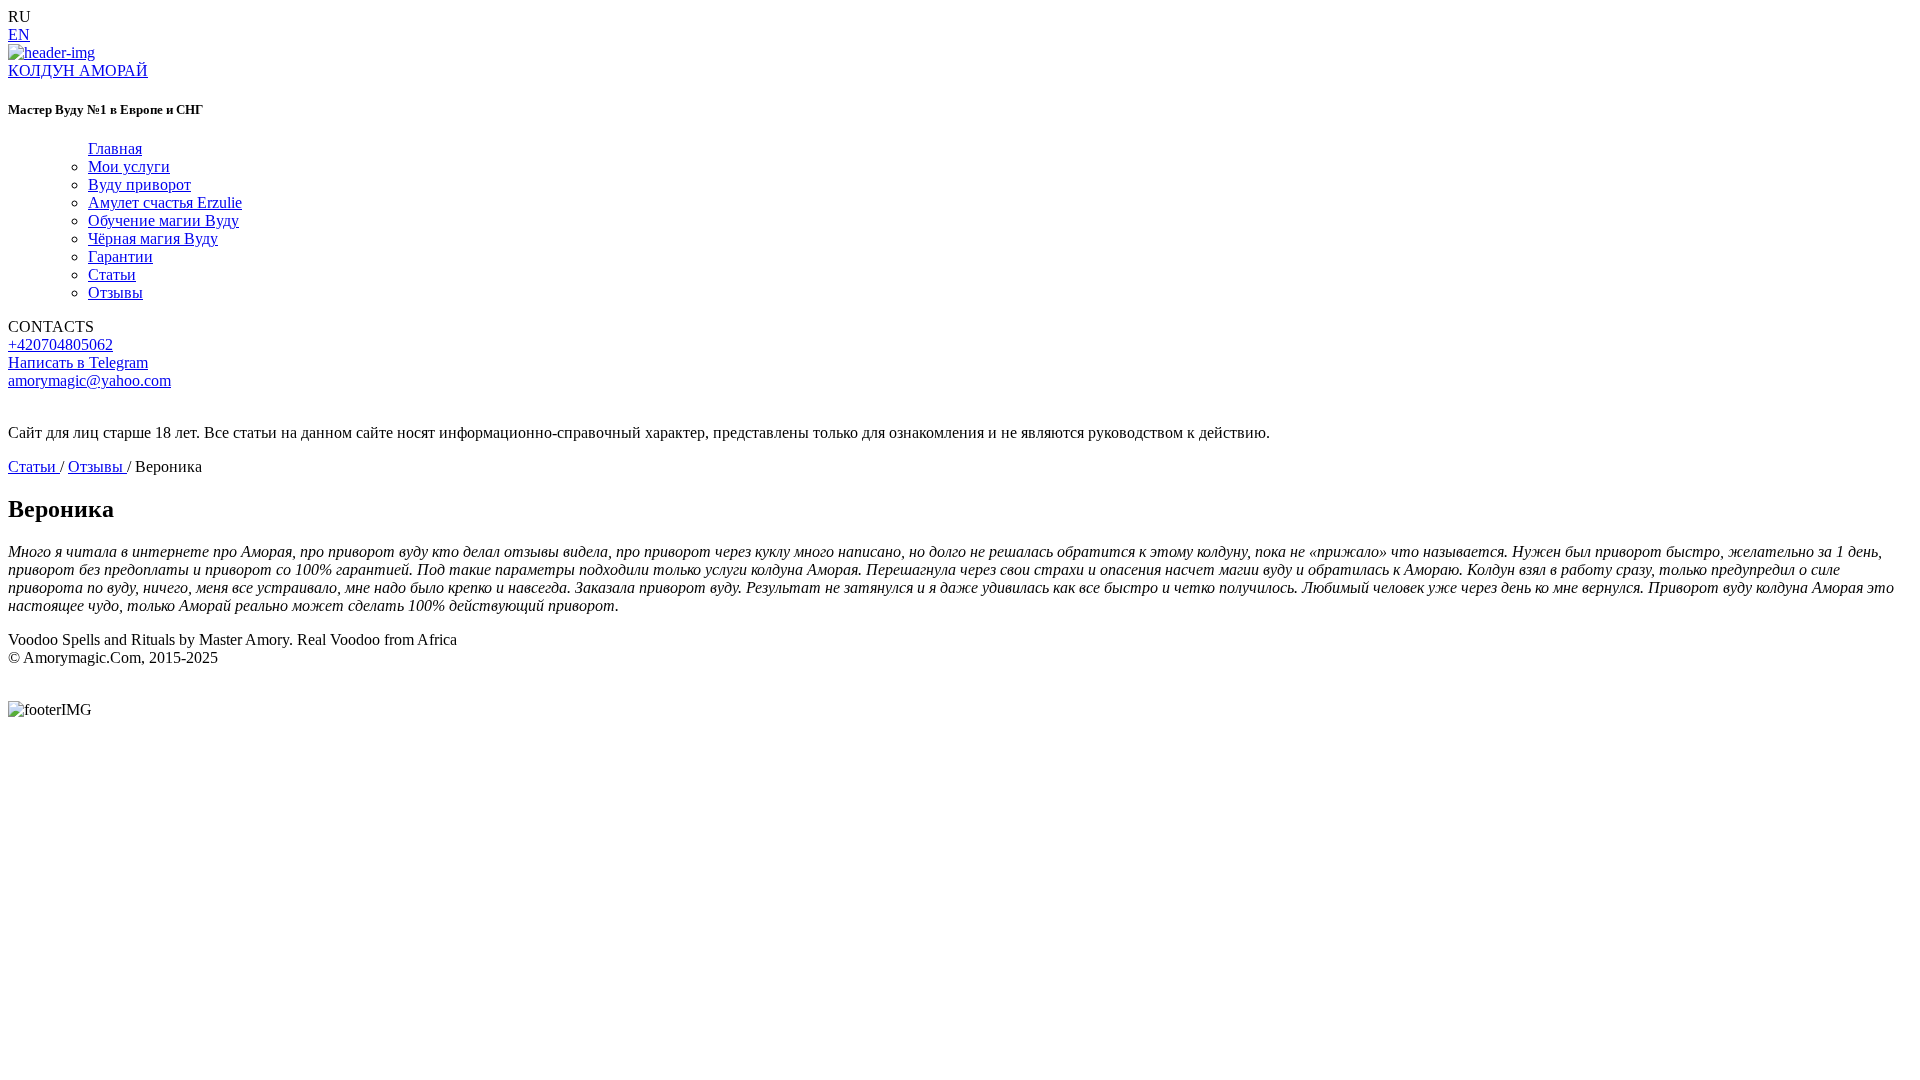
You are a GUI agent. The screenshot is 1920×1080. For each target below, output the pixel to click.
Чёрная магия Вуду (153, 238)
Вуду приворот (139, 184)
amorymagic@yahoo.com (89, 380)
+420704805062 (60, 344)
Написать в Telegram (78, 362)
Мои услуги (129, 166)
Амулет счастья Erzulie (165, 202)
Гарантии (120, 256)
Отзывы (115, 292)
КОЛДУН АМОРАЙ (78, 70)
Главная (115, 148)
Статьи (112, 274)
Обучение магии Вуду (163, 220)
